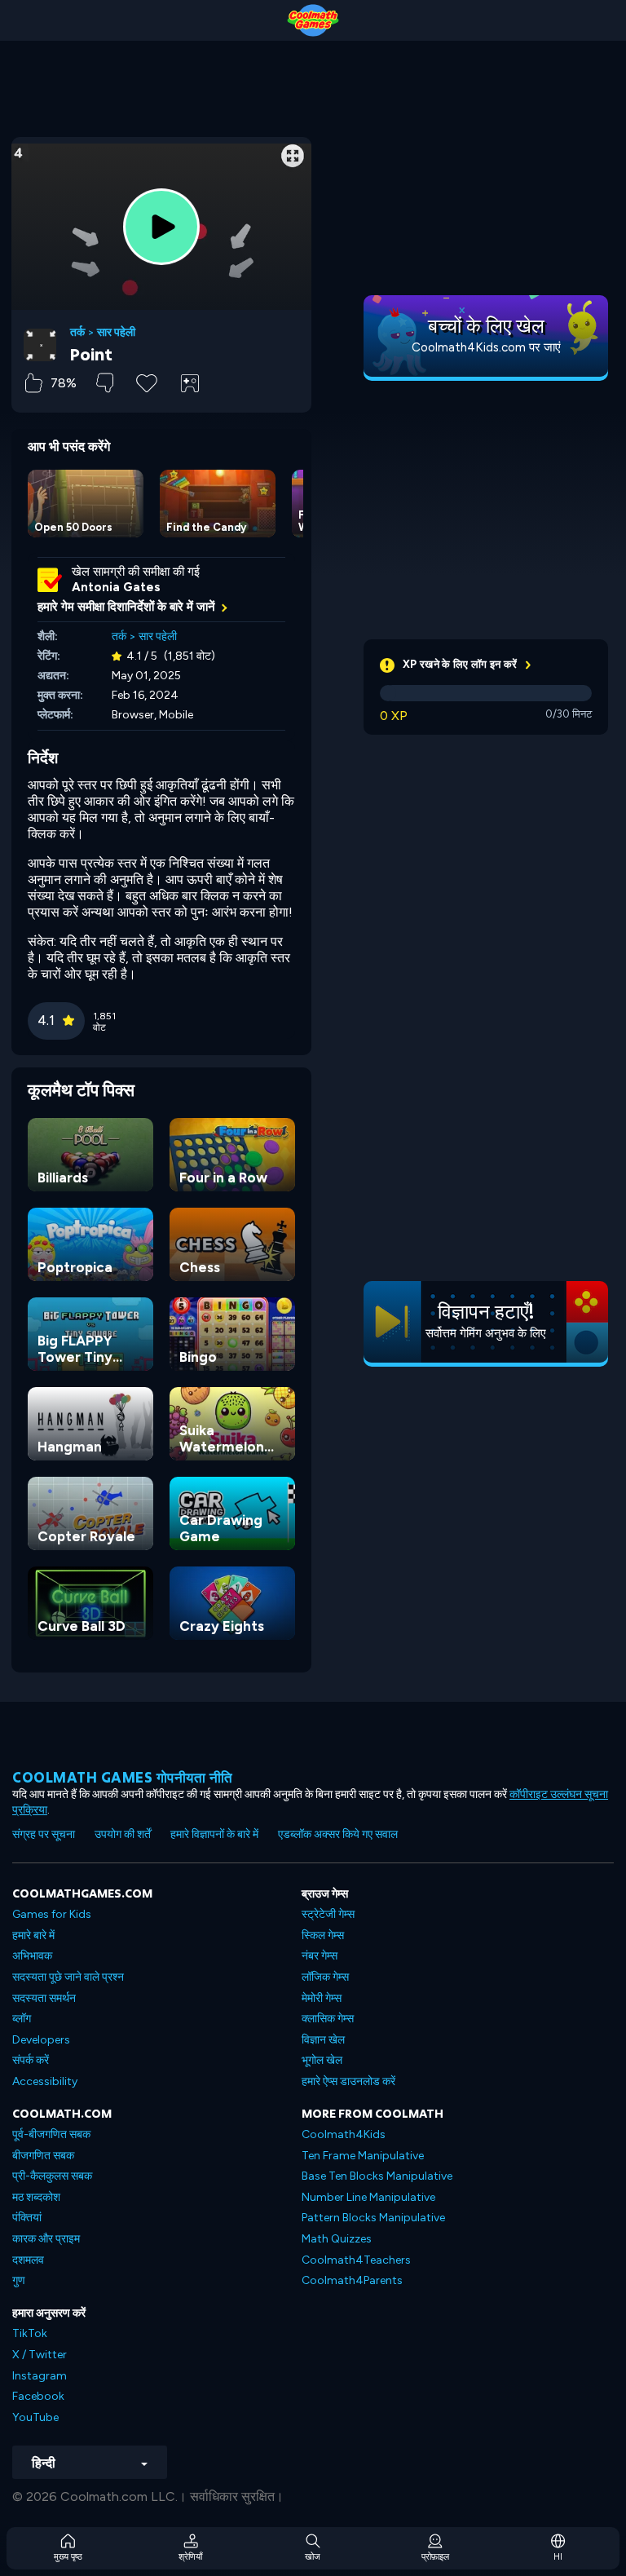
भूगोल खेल (322, 2060)
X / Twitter (40, 2355)
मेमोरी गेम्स (322, 1998)
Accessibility (45, 2081)
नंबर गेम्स (320, 1956)
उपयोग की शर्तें (123, 1834)
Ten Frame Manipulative (363, 2156)
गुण (19, 2280)
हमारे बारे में (33, 1935)
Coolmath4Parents (352, 2280)
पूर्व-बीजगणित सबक (51, 2134)
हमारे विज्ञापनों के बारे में (214, 1834)
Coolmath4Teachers (356, 2260)
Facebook (38, 2396)
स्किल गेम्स (323, 1935)
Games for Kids (52, 1914)
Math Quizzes (337, 2239)
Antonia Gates (116, 587)
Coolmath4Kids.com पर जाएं (486, 347)
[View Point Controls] (190, 383)
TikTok (30, 2333)
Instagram (40, 2376)
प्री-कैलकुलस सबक (52, 2176)
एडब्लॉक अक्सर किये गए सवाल (338, 1834)
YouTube (35, 2417)
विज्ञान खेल (323, 2040)
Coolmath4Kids (344, 2134)
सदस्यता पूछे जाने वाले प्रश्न (68, 1977)
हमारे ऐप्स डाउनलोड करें (348, 2081)
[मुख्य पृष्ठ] (313, 20)
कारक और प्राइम (46, 2239)
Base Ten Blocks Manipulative (377, 2176)
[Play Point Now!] (161, 227)
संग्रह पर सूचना (44, 1834)
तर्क (77, 333)
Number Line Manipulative (368, 2197)
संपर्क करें (31, 2060)
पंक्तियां (27, 2218)
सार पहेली (116, 333)
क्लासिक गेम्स (328, 2019)
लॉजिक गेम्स (325, 1977)
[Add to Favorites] (147, 382)
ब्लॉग (22, 2019)
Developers (41, 2040)
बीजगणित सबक (43, 2156)
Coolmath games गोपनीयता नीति (123, 1777)
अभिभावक (32, 1956)
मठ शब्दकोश (36, 2197)
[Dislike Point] (105, 383)
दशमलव (28, 2260)
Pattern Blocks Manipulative (373, 2218)
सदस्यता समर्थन (44, 1998)
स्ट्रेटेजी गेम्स (328, 1914)
